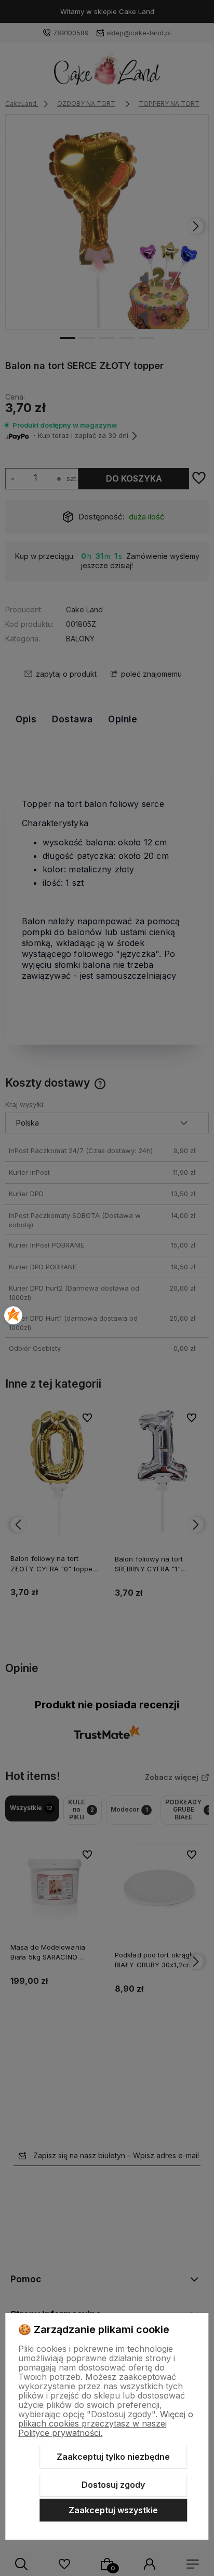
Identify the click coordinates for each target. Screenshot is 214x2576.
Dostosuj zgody (113, 2485)
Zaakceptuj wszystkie (113, 2510)
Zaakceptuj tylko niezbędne (113, 2457)
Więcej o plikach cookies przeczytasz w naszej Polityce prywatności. (106, 2423)
